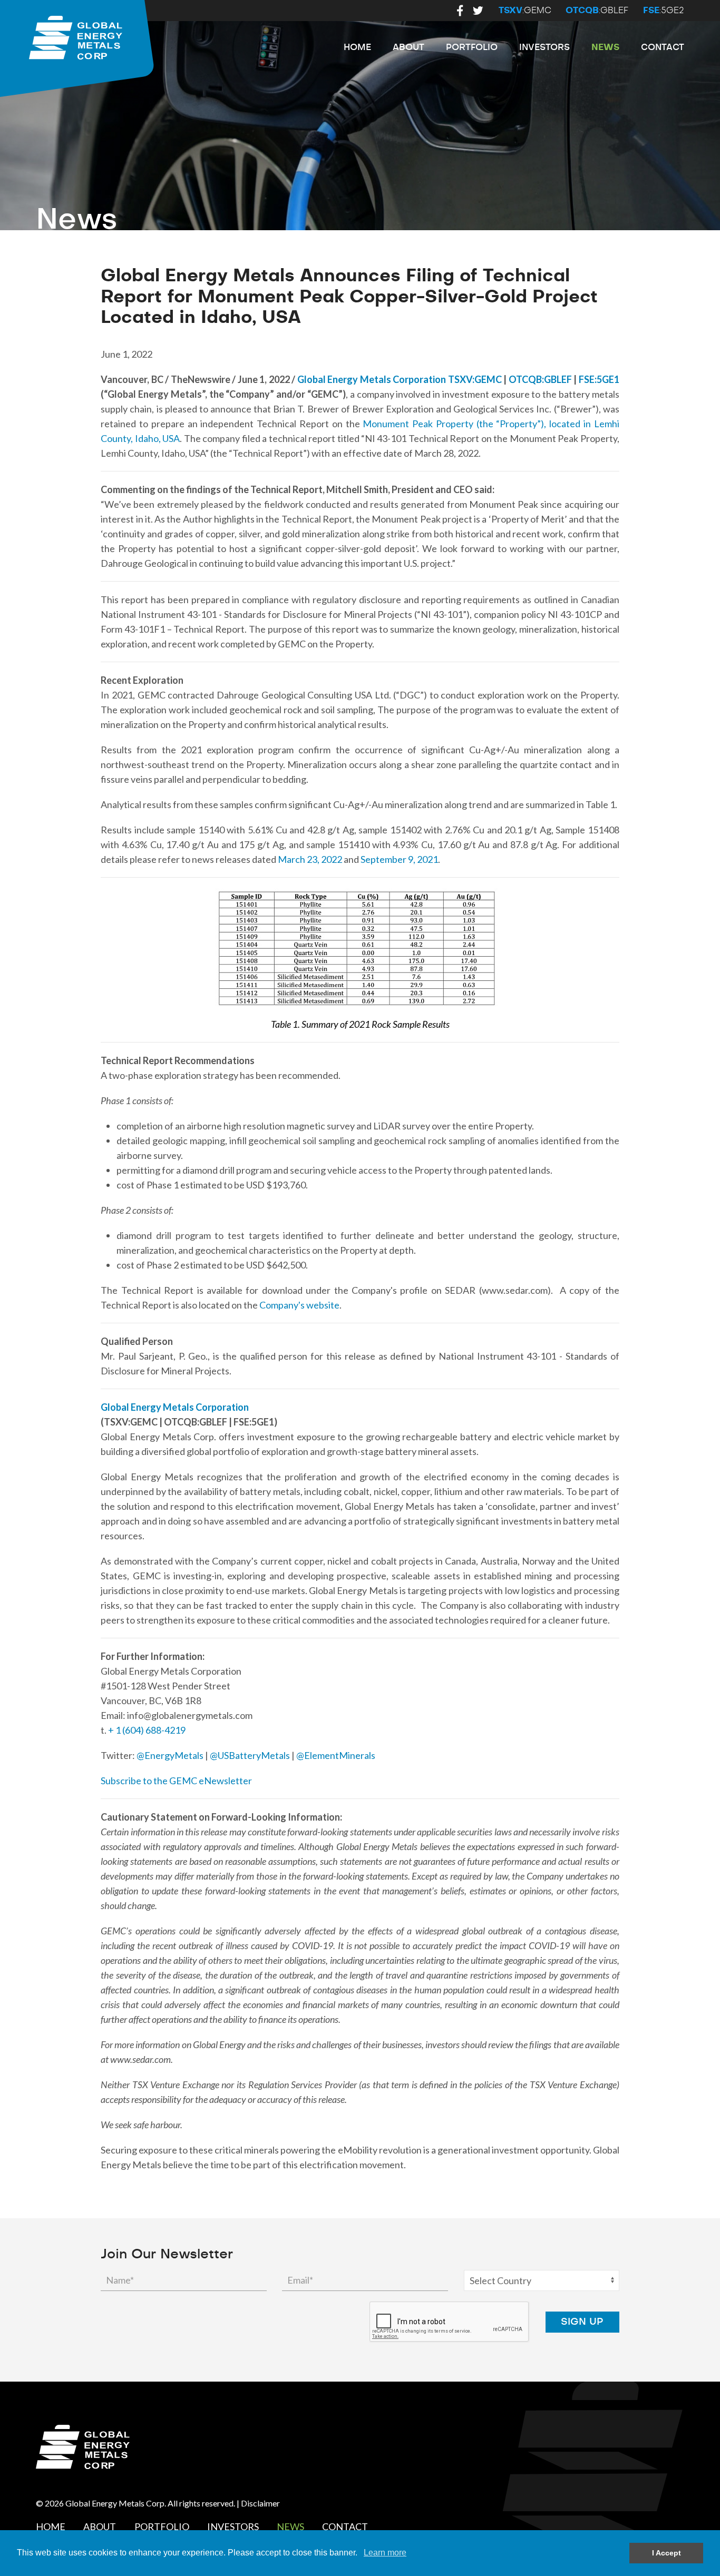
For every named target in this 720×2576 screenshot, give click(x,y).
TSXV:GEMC (475, 379)
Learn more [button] (385, 2553)
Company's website (299, 1305)
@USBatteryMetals (250, 1755)
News (605, 47)
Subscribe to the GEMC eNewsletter (176, 1781)
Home (357, 47)
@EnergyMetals (170, 1755)
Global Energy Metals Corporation (372, 379)
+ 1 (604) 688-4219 (147, 1730)
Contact (663, 47)
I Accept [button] (667, 2553)
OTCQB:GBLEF (540, 379)
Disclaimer (260, 2503)
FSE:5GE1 (599, 379)
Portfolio (472, 47)
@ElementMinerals (336, 1755)
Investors (544, 47)
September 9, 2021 (399, 859)
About (408, 47)
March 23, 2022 (311, 859)
